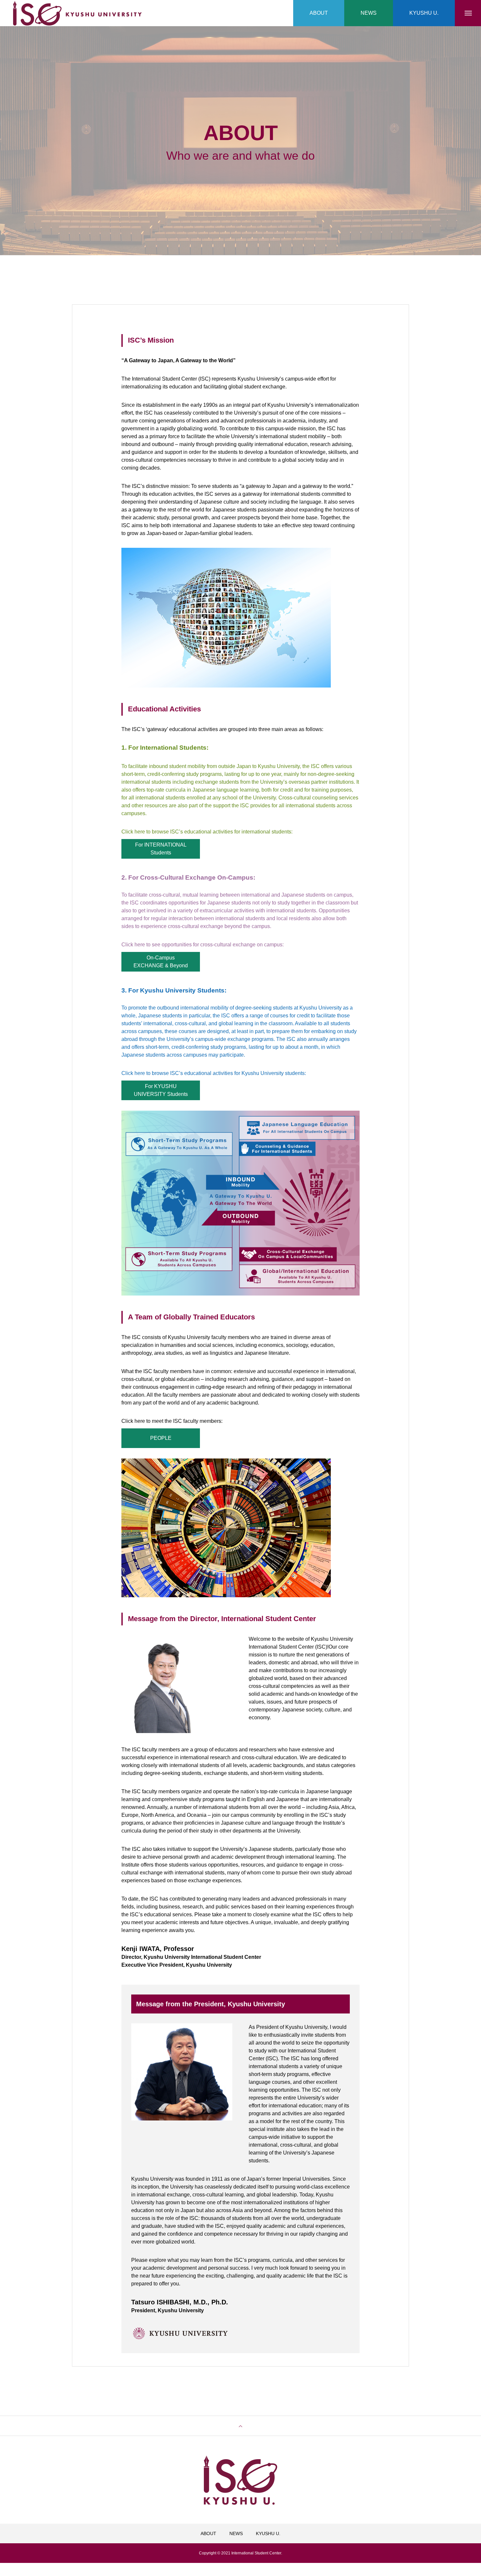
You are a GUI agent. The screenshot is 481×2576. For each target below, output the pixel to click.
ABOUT (208, 2533)
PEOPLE (161, 1438)
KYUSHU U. (268, 2533)
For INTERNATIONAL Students (161, 849)
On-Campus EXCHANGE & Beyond (161, 962)
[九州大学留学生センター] (77, 13)
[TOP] (240, 2426)
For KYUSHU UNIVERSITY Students (161, 1090)
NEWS (236, 2533)
